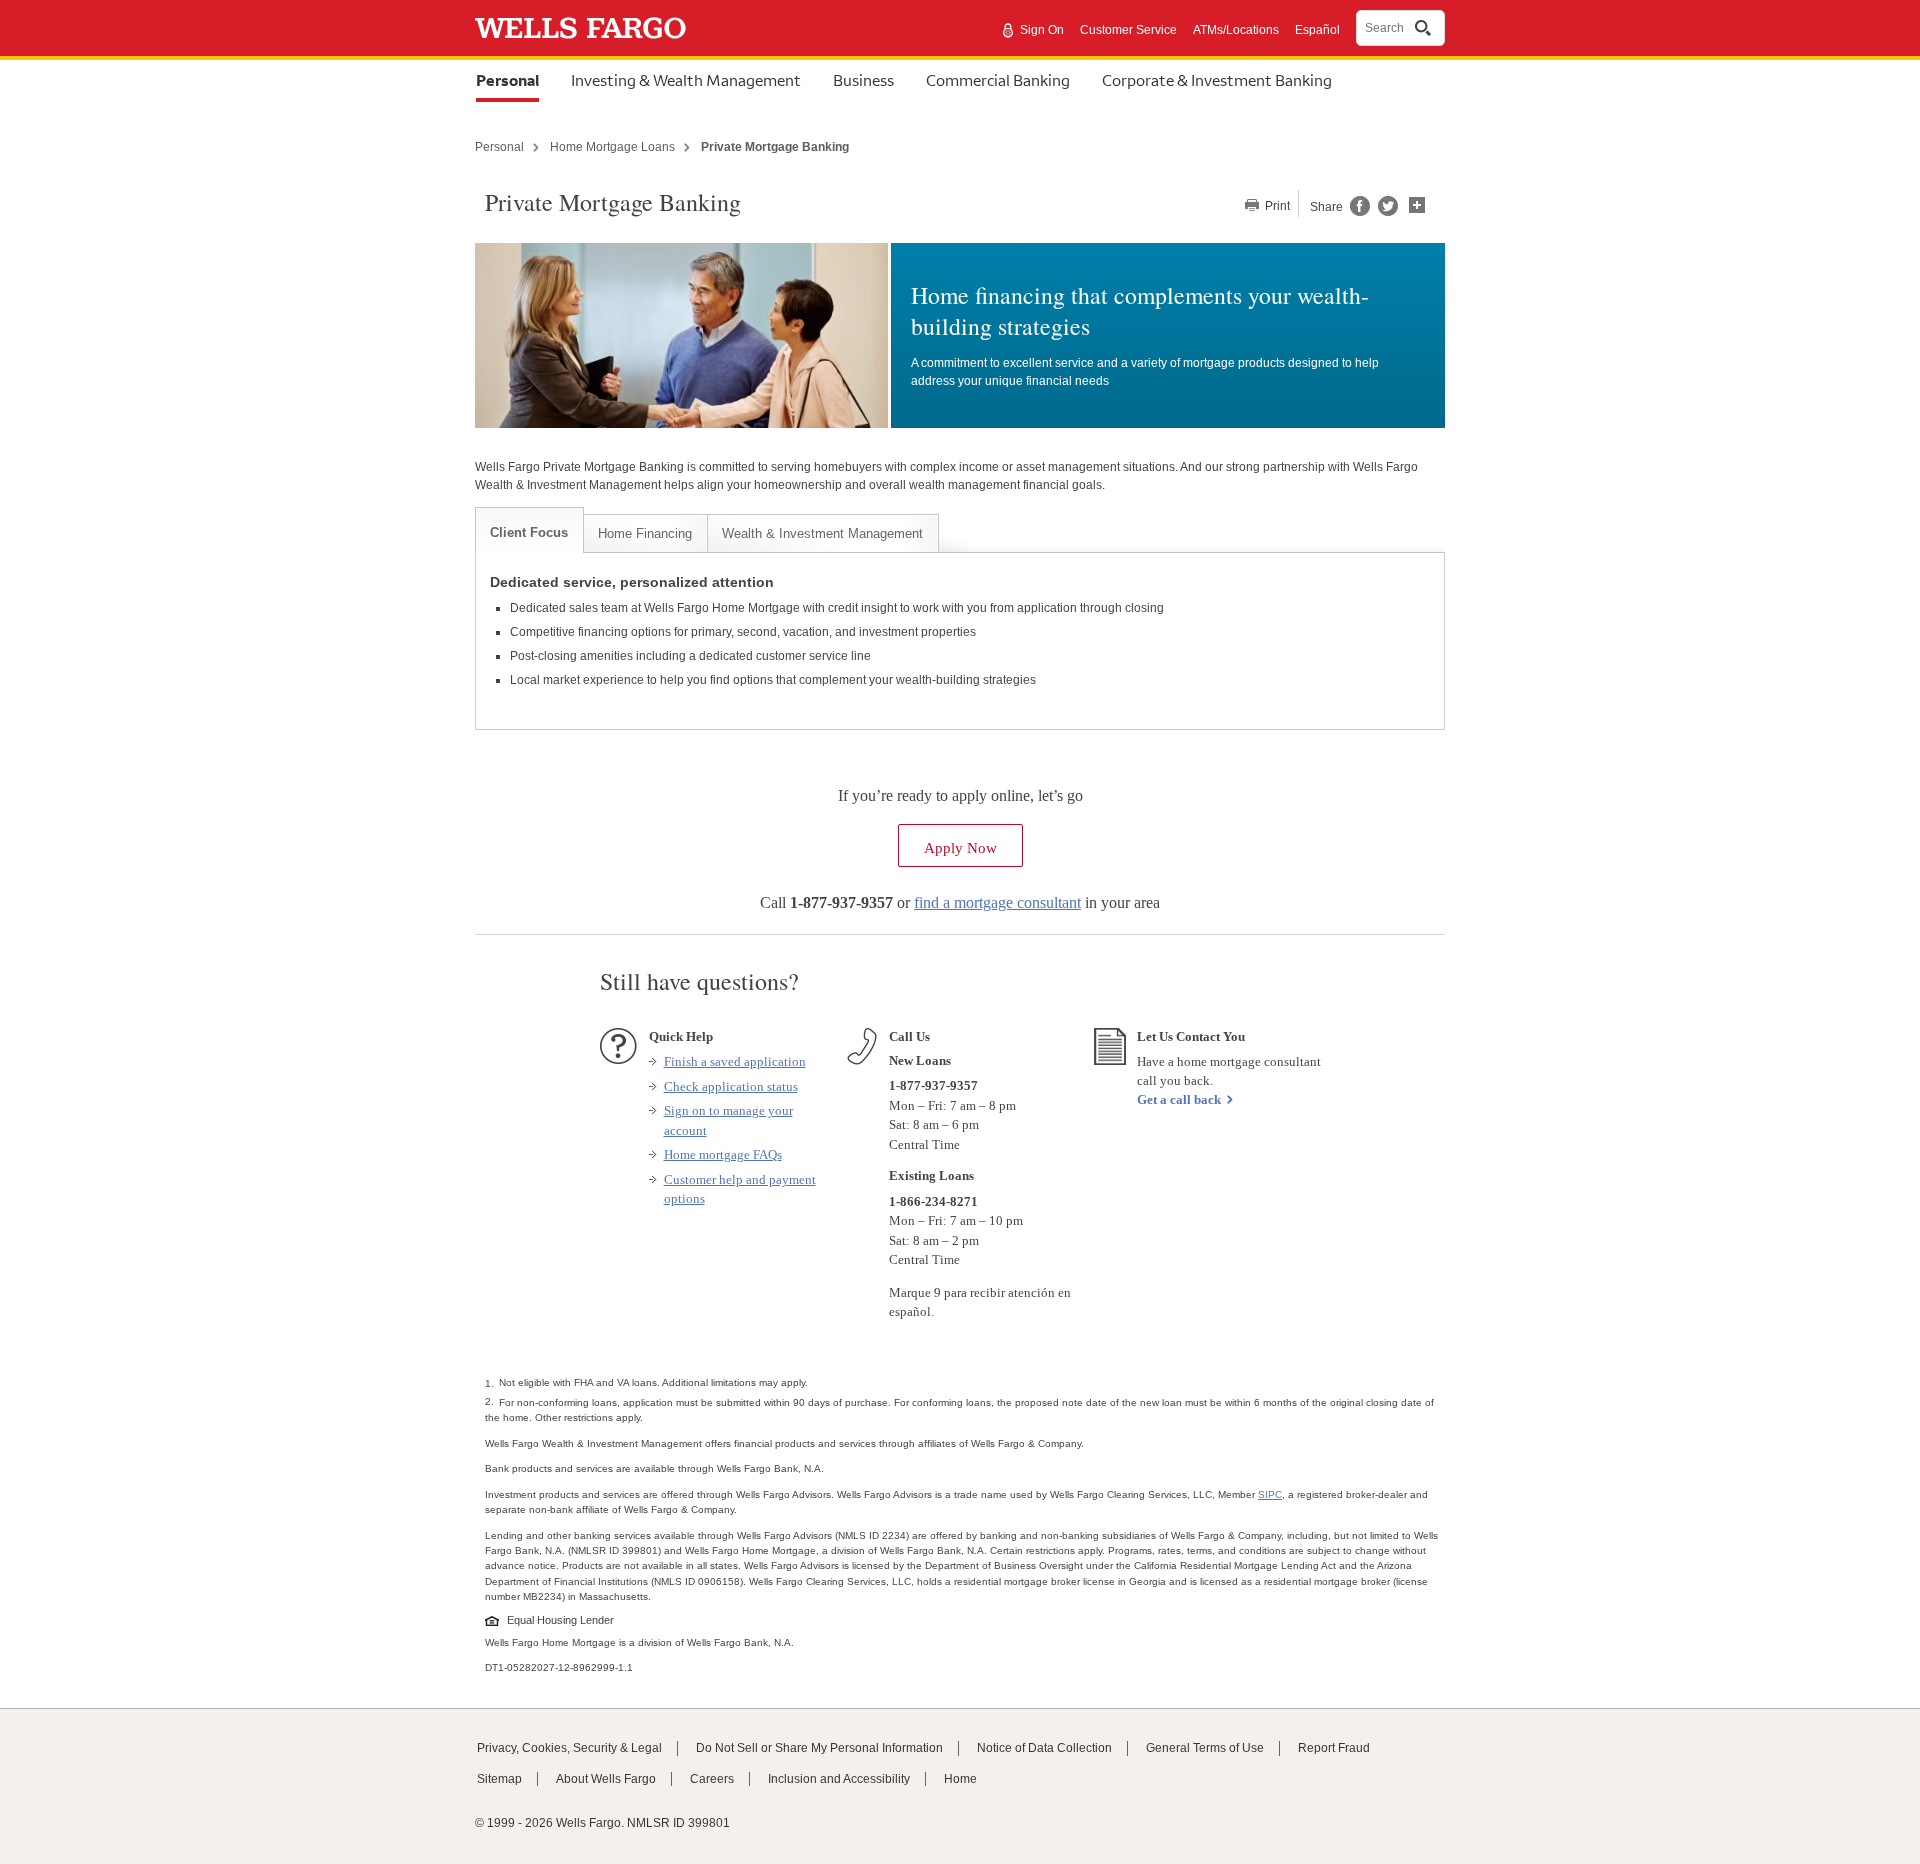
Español (1317, 30)
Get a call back (1179, 1099)
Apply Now (973, 842)
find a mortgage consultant (997, 902)
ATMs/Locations (1236, 30)
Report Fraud (1334, 1748)
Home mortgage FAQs (723, 1154)
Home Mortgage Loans (612, 147)
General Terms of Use (1205, 1748)
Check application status (731, 1086)
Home (960, 1779)
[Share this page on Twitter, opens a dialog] (1384, 212)
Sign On (1042, 30)
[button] (1417, 203)
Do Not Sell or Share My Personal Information (819, 1748)
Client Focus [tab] (529, 532)
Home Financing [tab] (645, 533)
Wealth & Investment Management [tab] (822, 533)
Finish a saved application (735, 1061)
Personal (507, 80)
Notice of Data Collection (1044, 1748)
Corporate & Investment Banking (1217, 80)
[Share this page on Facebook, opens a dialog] (1358, 212)
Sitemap (499, 1779)
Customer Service (1128, 30)
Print (1276, 206)
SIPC (1270, 1494)
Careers (712, 1779)
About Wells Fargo (606, 1779)
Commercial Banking (998, 80)
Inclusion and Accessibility (839, 1779)
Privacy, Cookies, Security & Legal (569, 1748)
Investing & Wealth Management (686, 80)
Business (863, 80)
